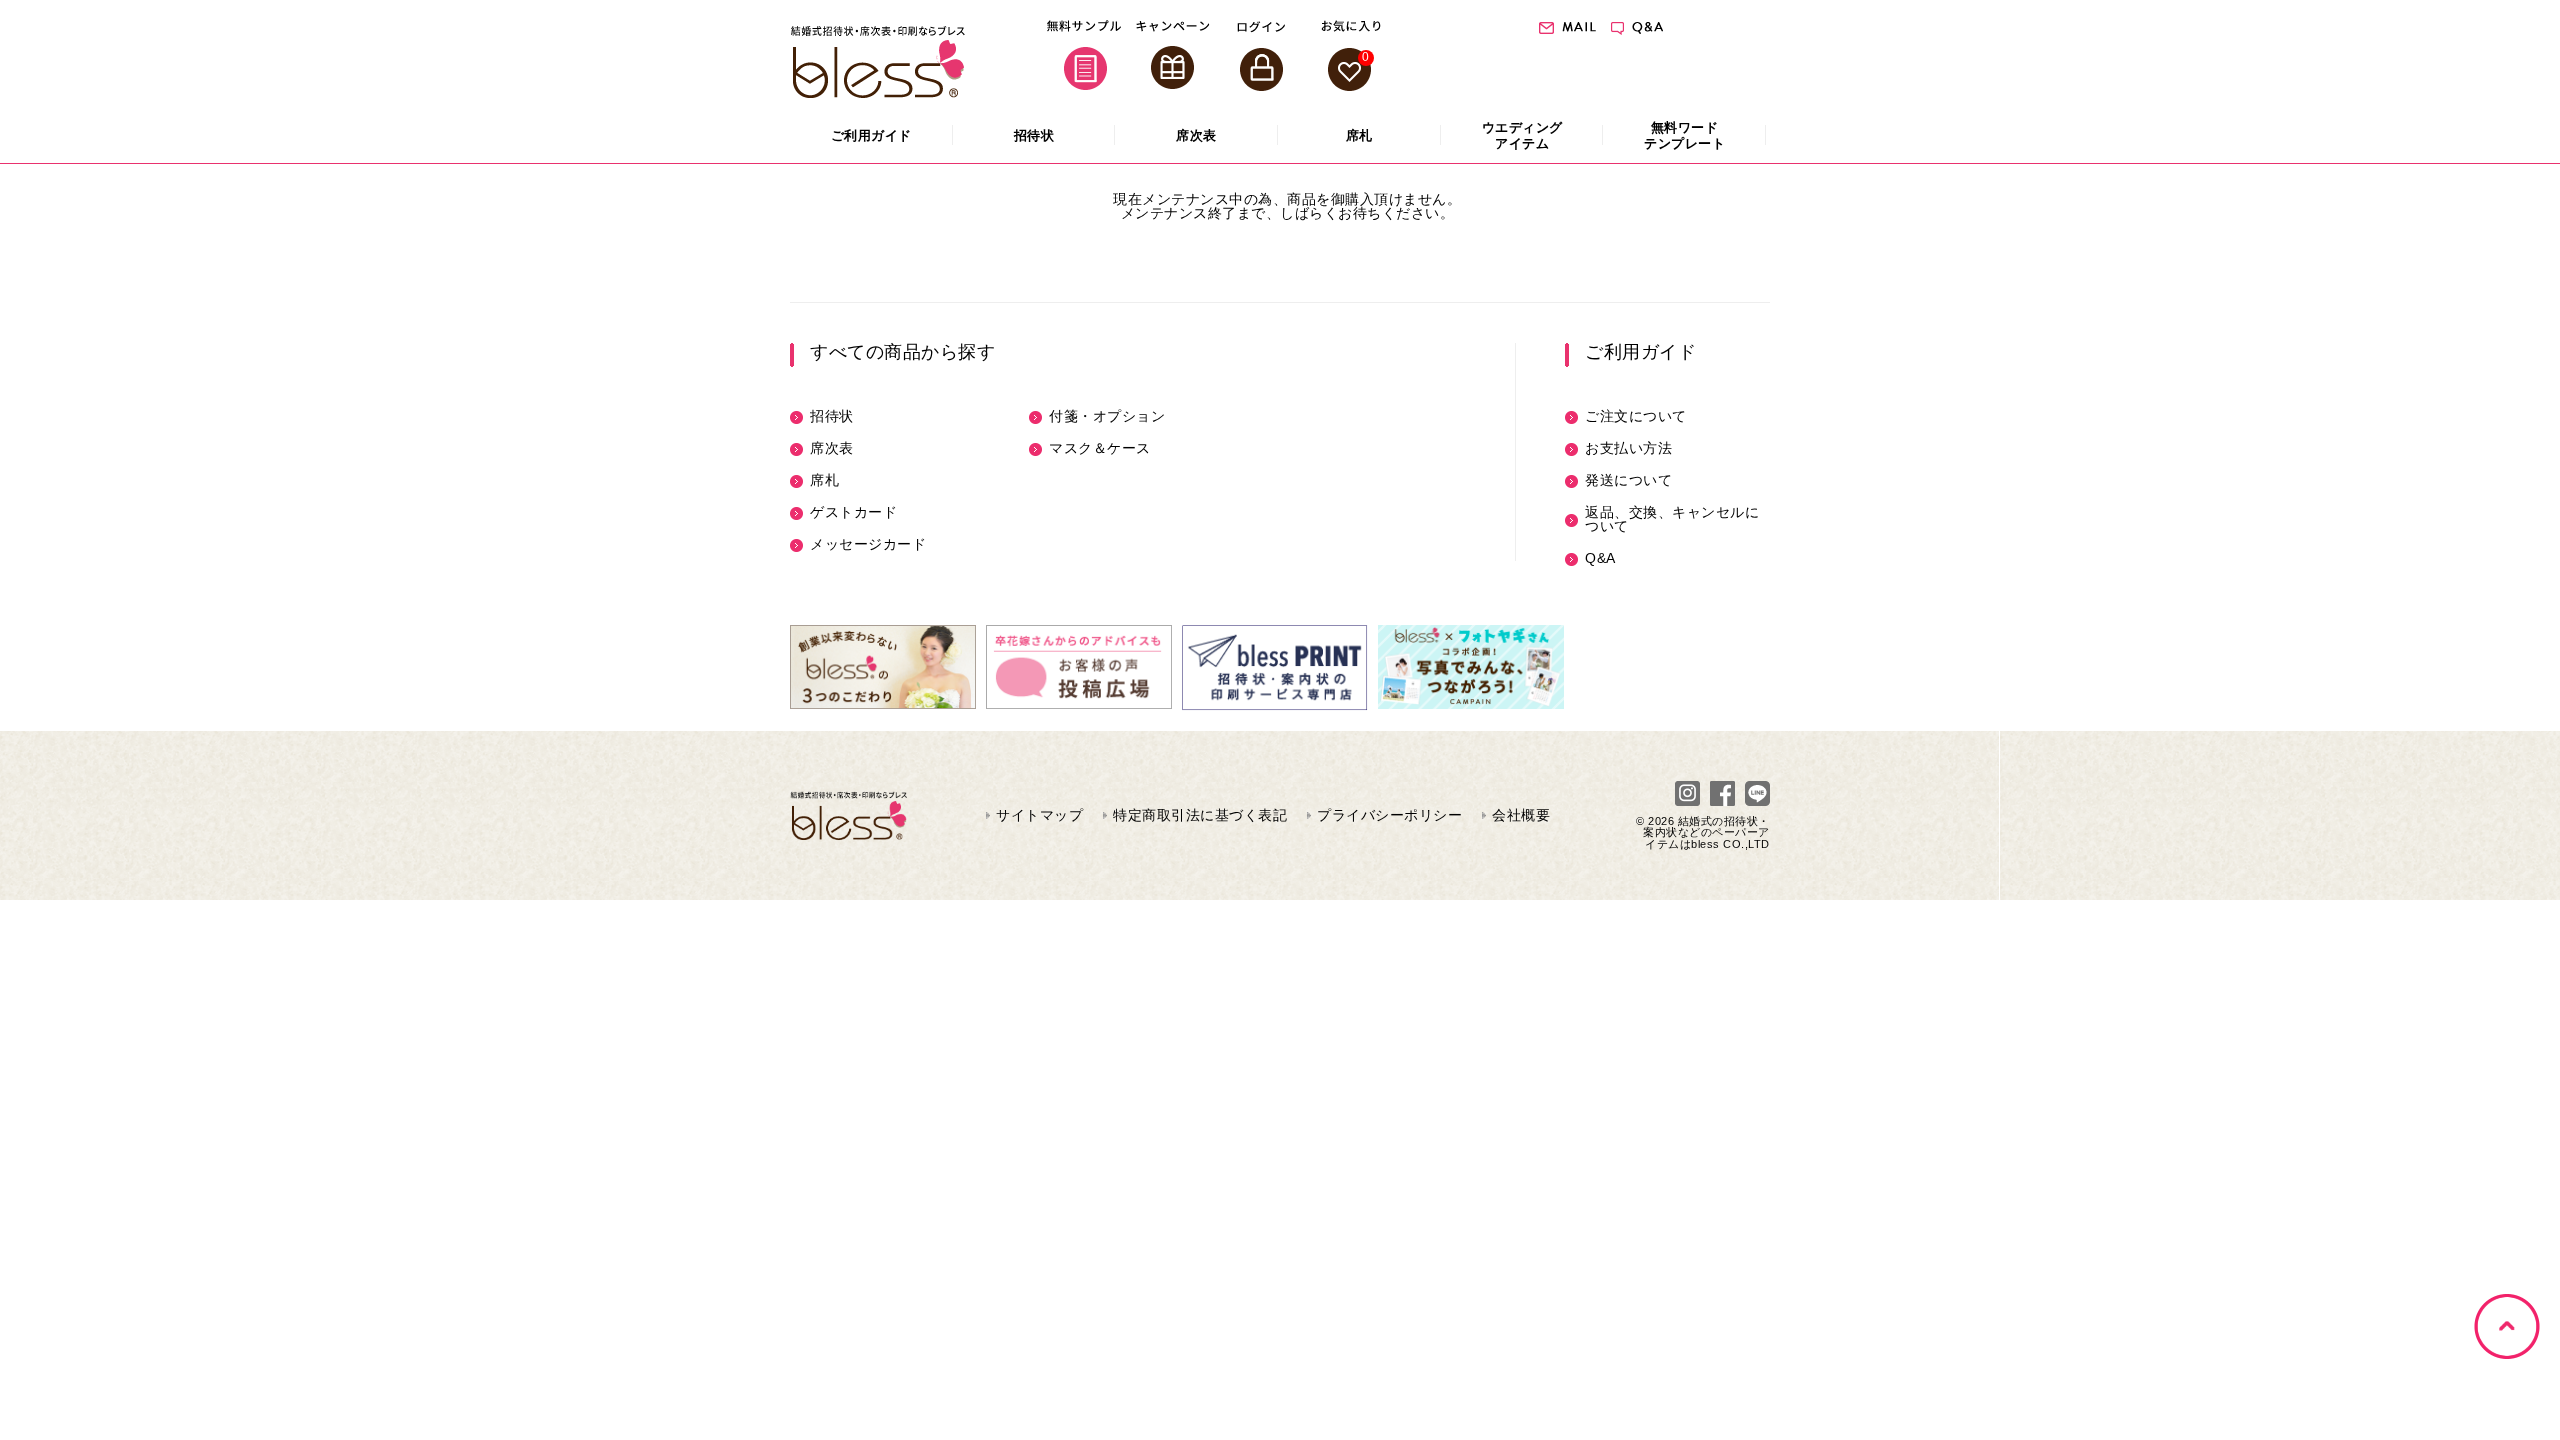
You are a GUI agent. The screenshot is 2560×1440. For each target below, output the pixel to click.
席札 (824, 480)
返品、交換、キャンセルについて (1672, 519)
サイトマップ (1039, 815)
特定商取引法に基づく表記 (1200, 815)
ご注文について (1636, 416)
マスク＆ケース (1100, 448)
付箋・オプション (1107, 416)
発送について (1628, 480)
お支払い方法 (1628, 448)
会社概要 (1521, 815)
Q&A (1600, 558)
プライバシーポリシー (1389, 815)
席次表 (832, 448)
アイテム (1522, 135)
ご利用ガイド (1640, 352)
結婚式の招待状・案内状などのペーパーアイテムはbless (1706, 832)
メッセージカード (868, 544)
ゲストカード (853, 512)
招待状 (832, 416)
